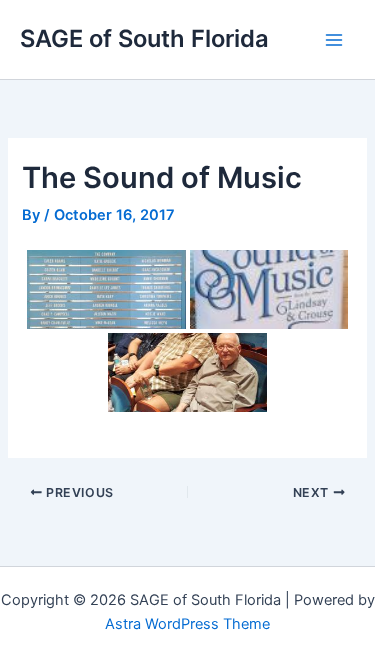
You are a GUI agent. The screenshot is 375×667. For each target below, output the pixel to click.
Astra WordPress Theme (187, 624)
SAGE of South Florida (144, 38)
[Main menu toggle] (334, 40)
